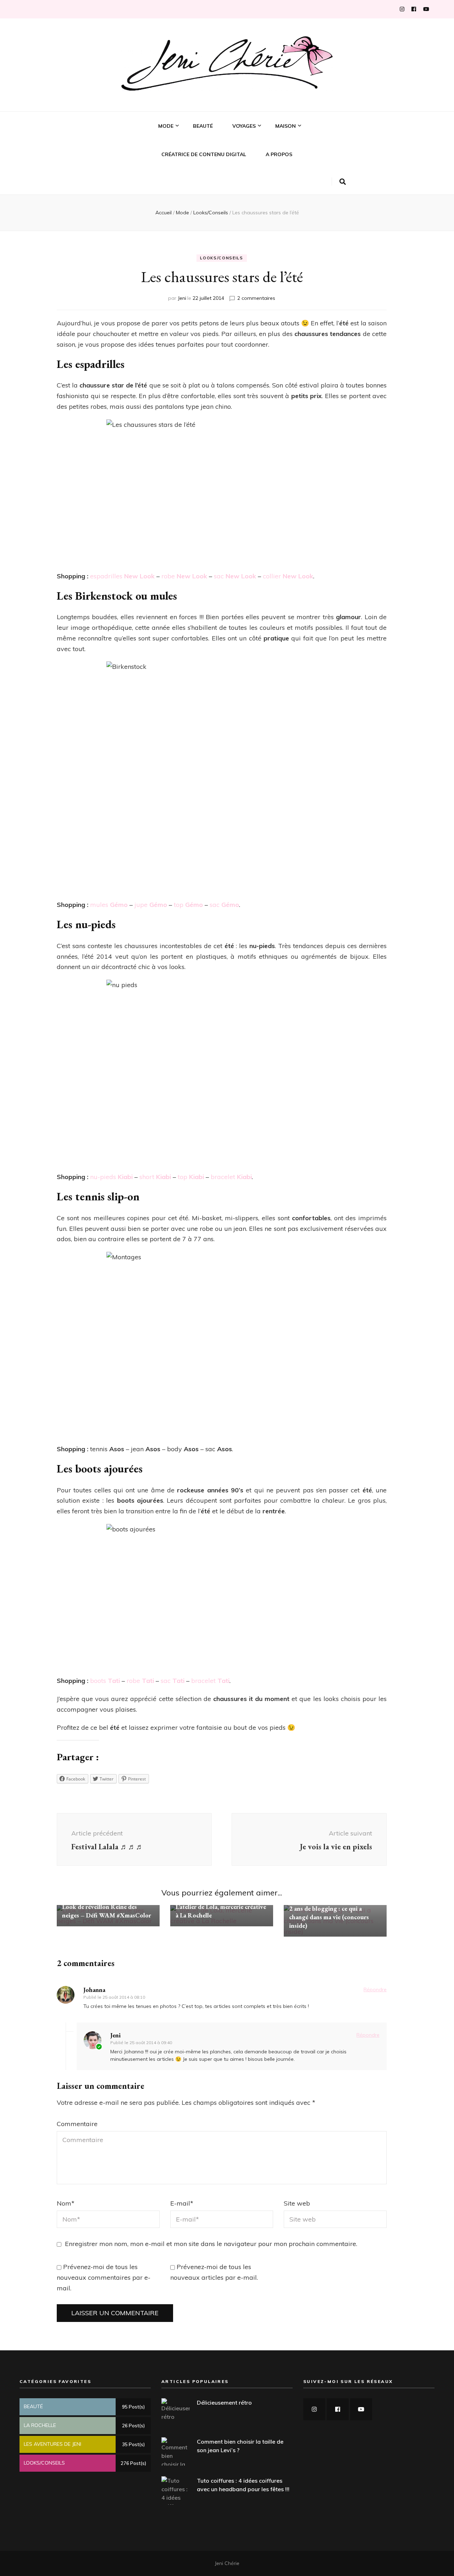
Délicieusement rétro (224, 2402)
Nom (66, 2203)
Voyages (244, 126)
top (188, 905)
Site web (297, 2203)
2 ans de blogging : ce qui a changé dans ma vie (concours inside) (329, 1917)
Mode (166, 126)
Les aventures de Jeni (258, 150)
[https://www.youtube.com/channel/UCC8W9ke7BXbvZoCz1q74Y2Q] (361, 2409)
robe (184, 576)
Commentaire (77, 2124)
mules (109, 905)
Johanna (94, 1990)
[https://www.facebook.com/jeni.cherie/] (338, 2409)
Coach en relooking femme (191, 184)
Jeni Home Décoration (301, 150)
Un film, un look (178, 195)
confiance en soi (179, 172)
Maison (286, 126)
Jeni (182, 298)
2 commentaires (256, 298)
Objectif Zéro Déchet (301, 161)
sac (235, 576)
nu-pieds (111, 1177)
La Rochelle (247, 161)
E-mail (182, 2203)
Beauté (203, 126)
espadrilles (122, 576)
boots (105, 1681)
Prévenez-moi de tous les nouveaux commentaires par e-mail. (104, 2277)
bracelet (231, 1177)
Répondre (375, 1989)
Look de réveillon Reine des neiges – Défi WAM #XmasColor (107, 1911)
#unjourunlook (178, 161)
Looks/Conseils (178, 150)
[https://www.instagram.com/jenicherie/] (314, 2409)
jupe (150, 905)
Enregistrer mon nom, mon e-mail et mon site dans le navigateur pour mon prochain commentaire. (211, 2244)
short (154, 1177)
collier (288, 576)
